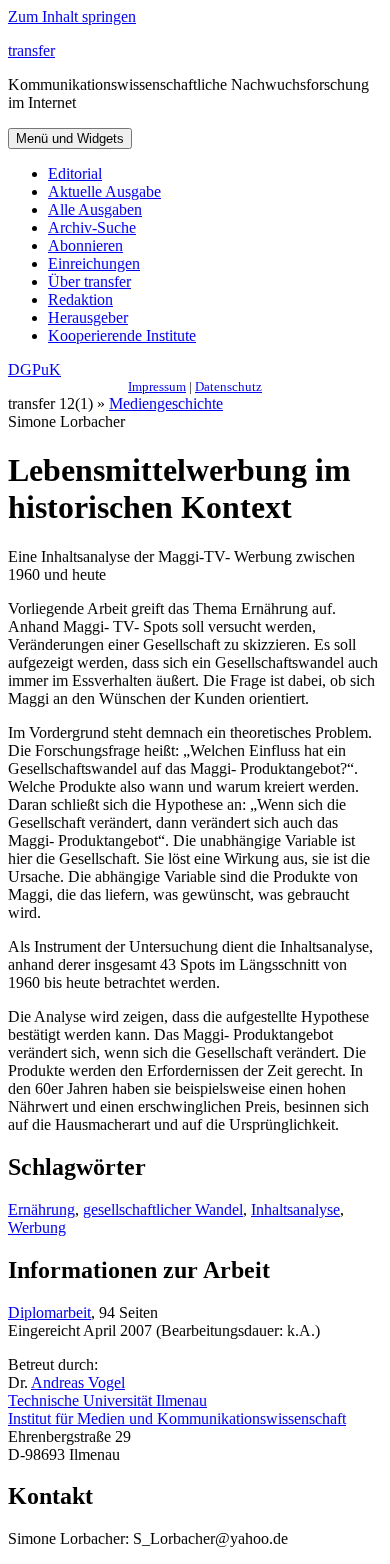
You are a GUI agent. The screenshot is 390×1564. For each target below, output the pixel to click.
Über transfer (89, 281)
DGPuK (34, 369)
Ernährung (41, 1209)
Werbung (37, 1227)
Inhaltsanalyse (295, 1209)
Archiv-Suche (92, 227)
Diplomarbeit (49, 1312)
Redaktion (80, 299)
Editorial (75, 173)
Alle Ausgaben (95, 209)
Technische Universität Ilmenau (107, 1400)
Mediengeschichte (166, 403)
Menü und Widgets (70, 138)
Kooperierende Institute (122, 335)
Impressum (157, 386)
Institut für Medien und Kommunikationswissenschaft (177, 1418)
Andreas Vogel (78, 1382)
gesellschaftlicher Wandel (163, 1209)
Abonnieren (85, 245)
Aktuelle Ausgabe (104, 191)
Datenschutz (228, 386)
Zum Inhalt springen (72, 16)
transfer (31, 50)
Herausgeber (88, 317)
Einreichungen (94, 263)
